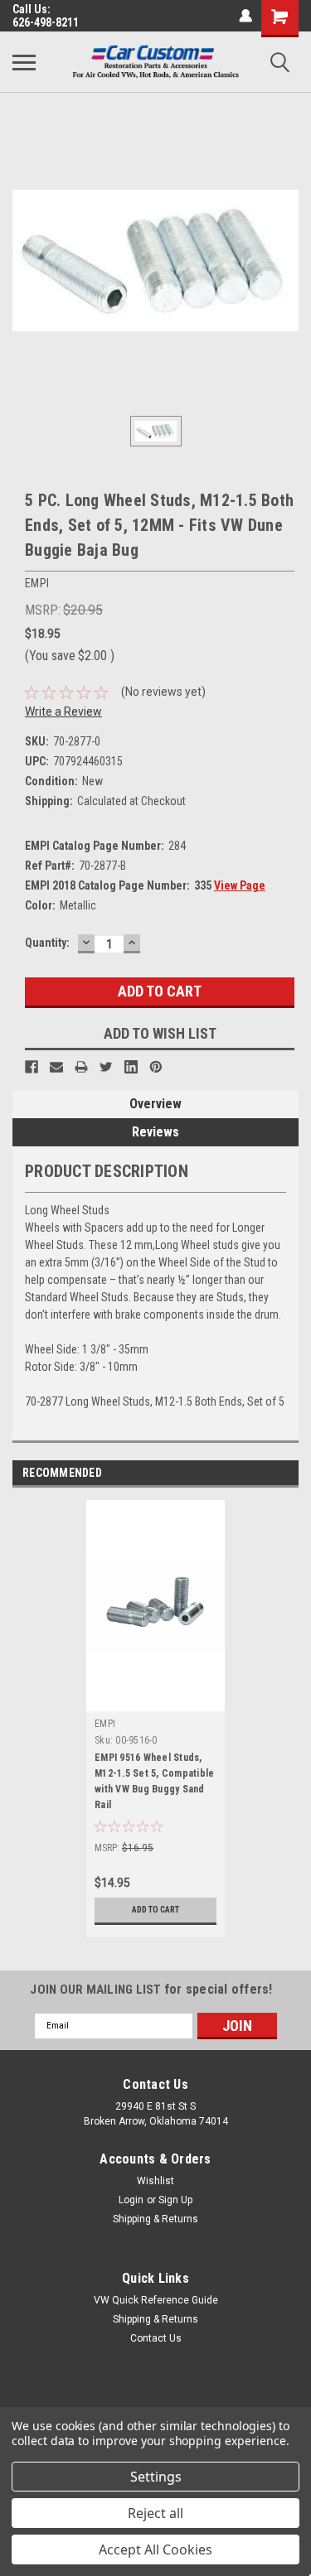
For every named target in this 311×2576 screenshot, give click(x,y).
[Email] (56, 1067)
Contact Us (156, 2338)
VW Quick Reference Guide (156, 2300)
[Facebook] (32, 1067)
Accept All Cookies (155, 2549)
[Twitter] (106, 1067)
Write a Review (63, 712)
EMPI (105, 1724)
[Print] (81, 1067)
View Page (240, 885)
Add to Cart (155, 1910)
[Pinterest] (156, 1067)
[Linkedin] (131, 1067)
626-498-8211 (46, 22)
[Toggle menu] (24, 62)
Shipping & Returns (155, 2219)
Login (131, 2200)
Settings (156, 2477)
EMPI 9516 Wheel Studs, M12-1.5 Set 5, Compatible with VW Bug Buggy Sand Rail (154, 1781)
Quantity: (47, 943)
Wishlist (155, 2181)
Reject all (155, 2513)
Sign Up (175, 2200)
